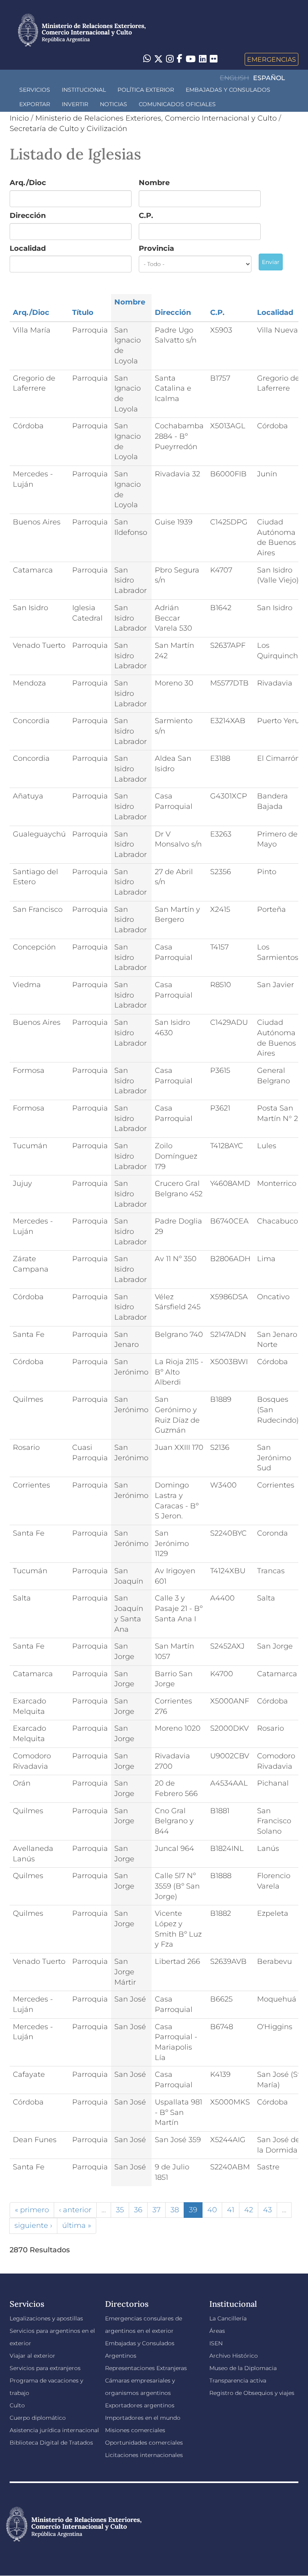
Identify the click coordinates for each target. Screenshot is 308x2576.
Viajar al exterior (32, 2356)
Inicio (19, 118)
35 (120, 2210)
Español (269, 78)
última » (77, 2225)
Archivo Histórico (234, 2356)
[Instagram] (170, 59)
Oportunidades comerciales (144, 2443)
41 (231, 2210)
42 (249, 2210)
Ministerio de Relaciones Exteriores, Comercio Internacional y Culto (156, 118)
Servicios (35, 90)
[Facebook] (180, 59)
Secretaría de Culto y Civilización (68, 129)
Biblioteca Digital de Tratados (51, 2443)
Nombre (154, 183)
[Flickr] (214, 58)
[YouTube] (191, 59)
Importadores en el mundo (143, 2418)
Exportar (35, 104)
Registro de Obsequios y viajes (252, 2393)
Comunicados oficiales (177, 104)
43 (267, 2210)
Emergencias (272, 59)
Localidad (28, 248)
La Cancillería (228, 2318)
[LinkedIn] (203, 58)
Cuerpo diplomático (38, 2418)
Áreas (217, 2331)
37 (156, 2210)
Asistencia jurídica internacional (54, 2430)
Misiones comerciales (135, 2430)
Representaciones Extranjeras (146, 2368)
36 (138, 2210)
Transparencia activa (238, 2380)
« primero (32, 2210)
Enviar (271, 262)
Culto (17, 2405)
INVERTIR (75, 104)
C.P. (146, 216)
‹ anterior (75, 2210)
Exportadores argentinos (140, 2405)
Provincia (156, 248)
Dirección (28, 216)
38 (175, 2210)
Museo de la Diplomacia (243, 2368)
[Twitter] (158, 59)
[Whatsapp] (147, 59)
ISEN (216, 2343)
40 (212, 2210)
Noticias (113, 104)
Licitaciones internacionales (144, 2455)
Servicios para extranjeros (45, 2368)
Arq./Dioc (28, 183)
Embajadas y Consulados (228, 90)
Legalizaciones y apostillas (46, 2318)
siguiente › (33, 2225)
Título (83, 312)
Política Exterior (146, 90)
